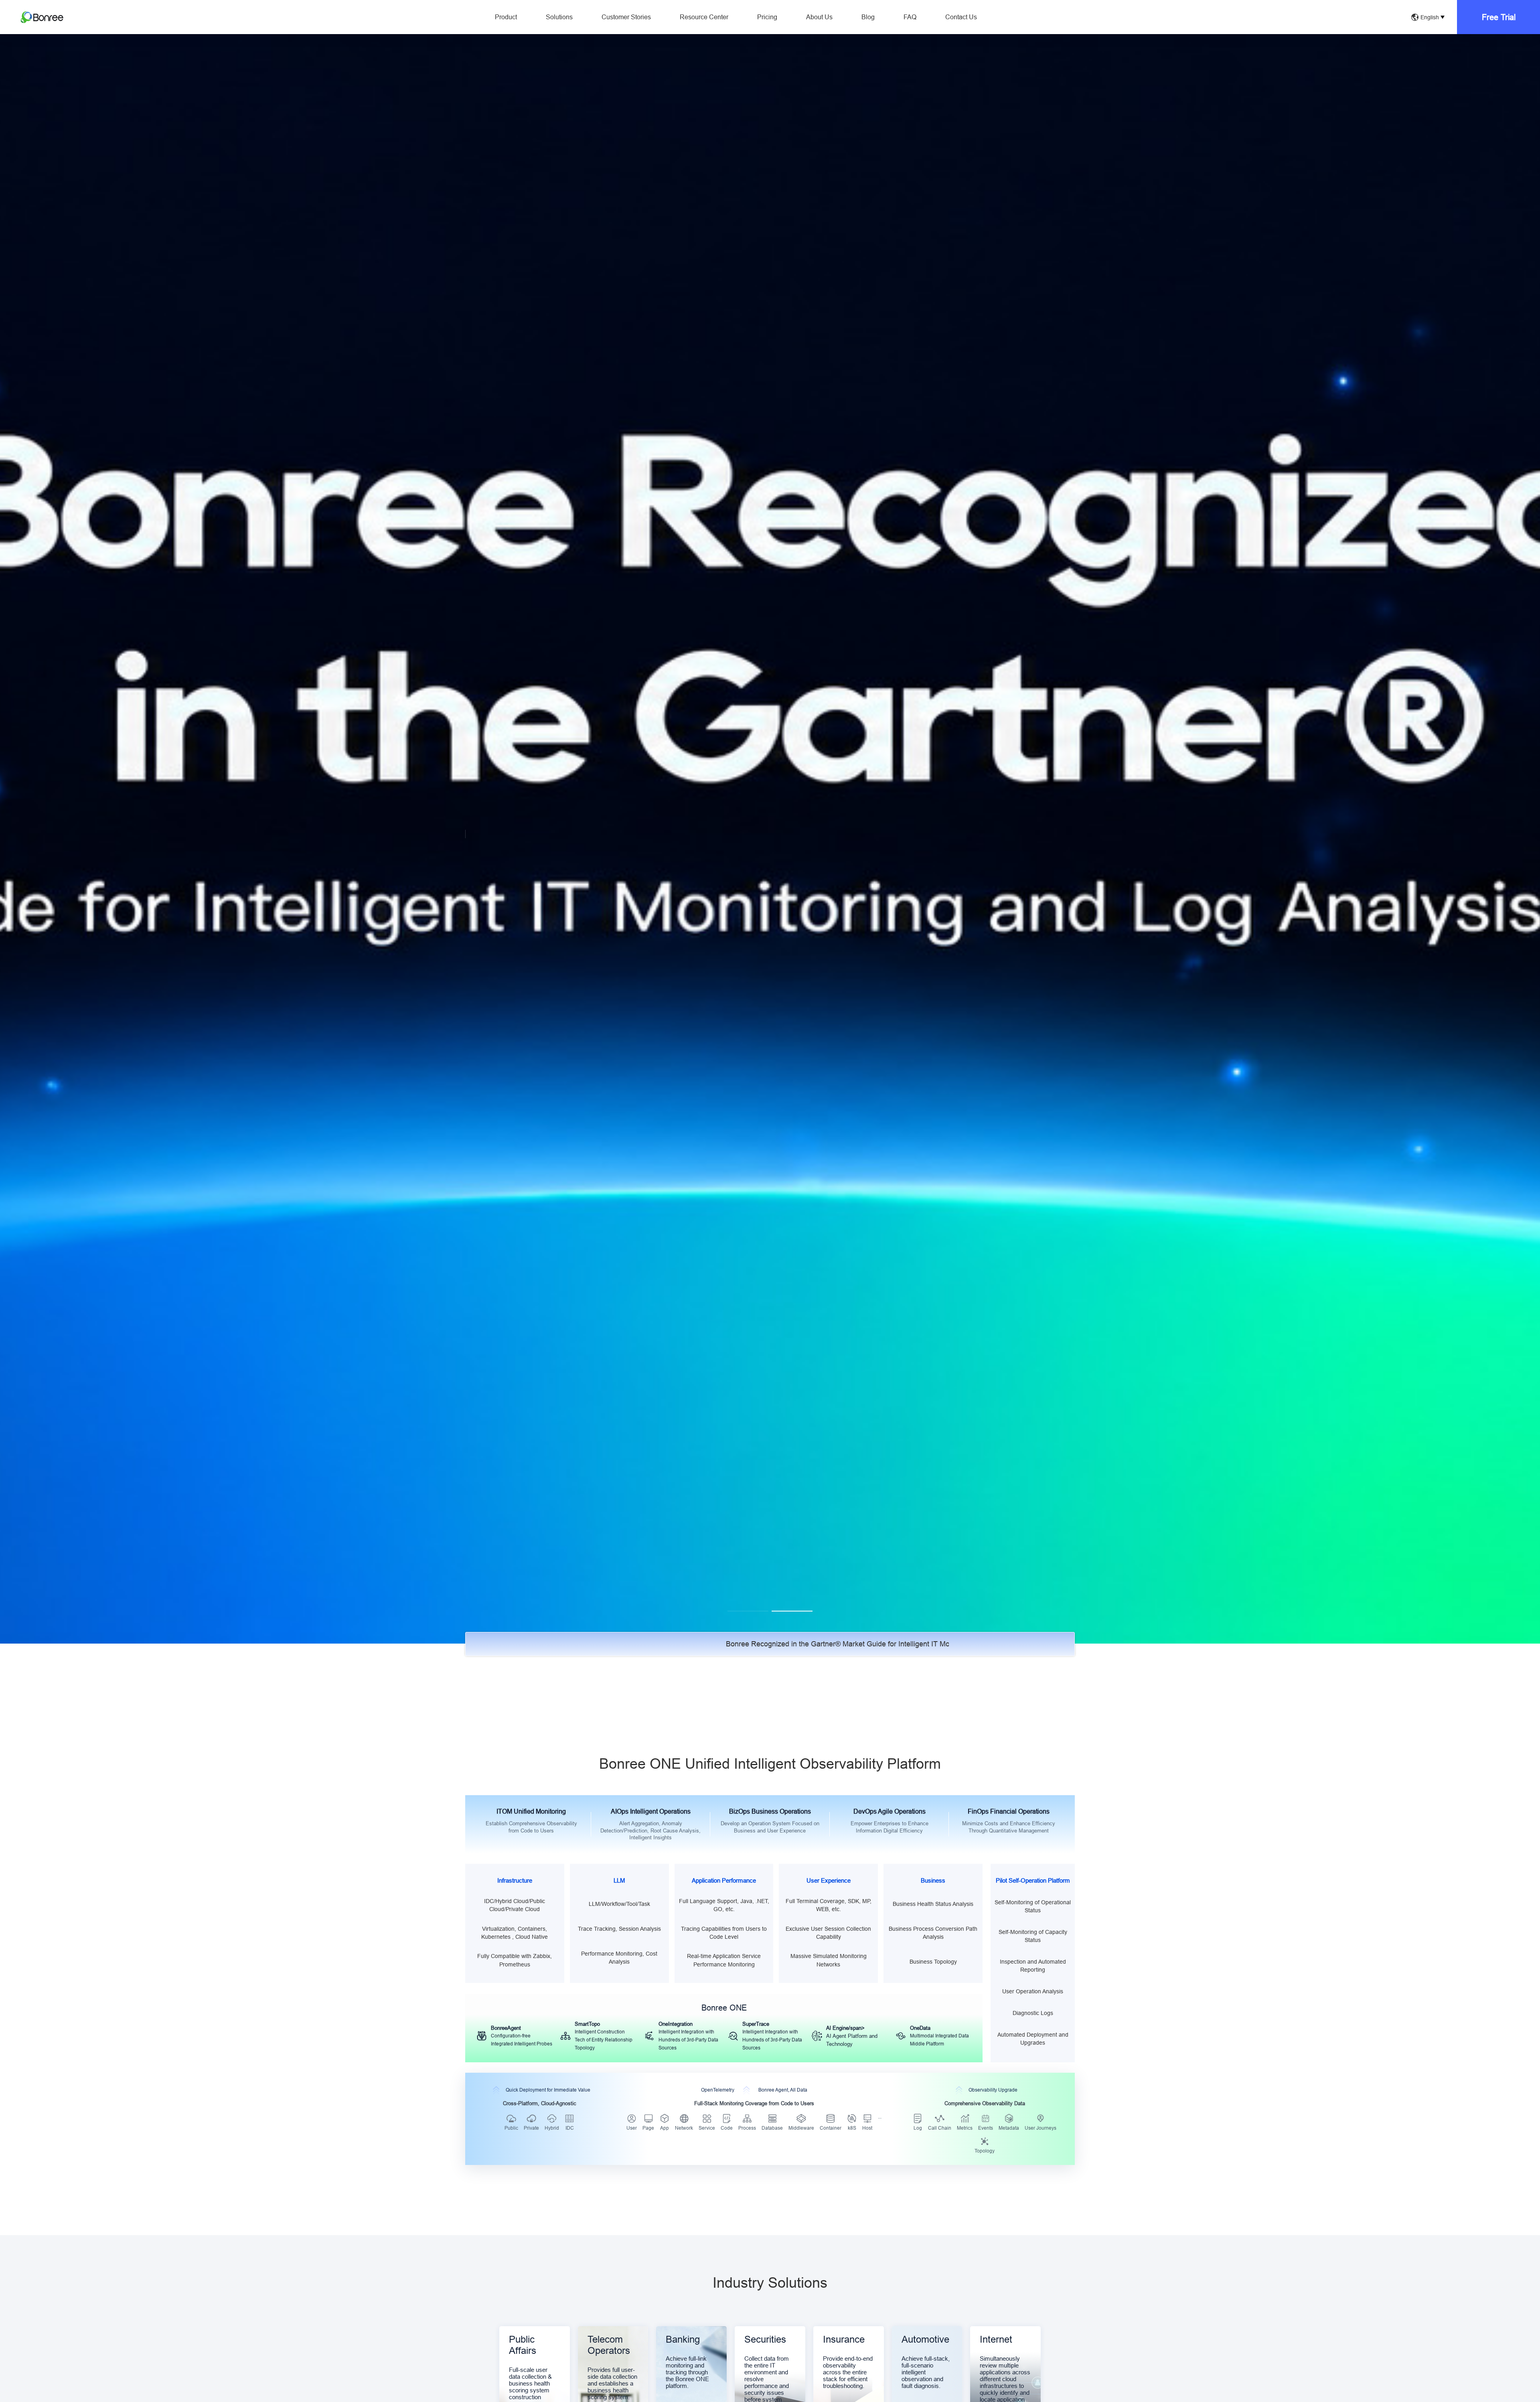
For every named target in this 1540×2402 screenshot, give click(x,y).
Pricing (767, 17)
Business (933, 1880)
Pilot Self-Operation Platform (1033, 1880)
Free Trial (1499, 17)
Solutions (559, 17)
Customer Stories (626, 17)
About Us (819, 17)
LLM (619, 1880)
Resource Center (704, 17)
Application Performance (724, 1880)
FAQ (910, 17)
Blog (868, 17)
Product (506, 17)
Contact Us (961, 17)
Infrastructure (515, 1880)
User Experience (829, 1880)
